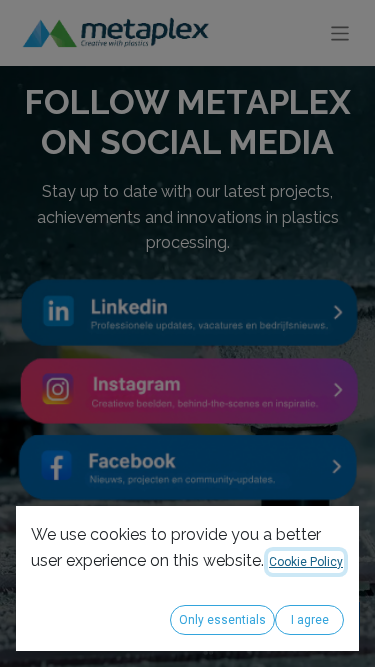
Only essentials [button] (222, 620)
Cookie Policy (306, 562)
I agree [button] (310, 620)
